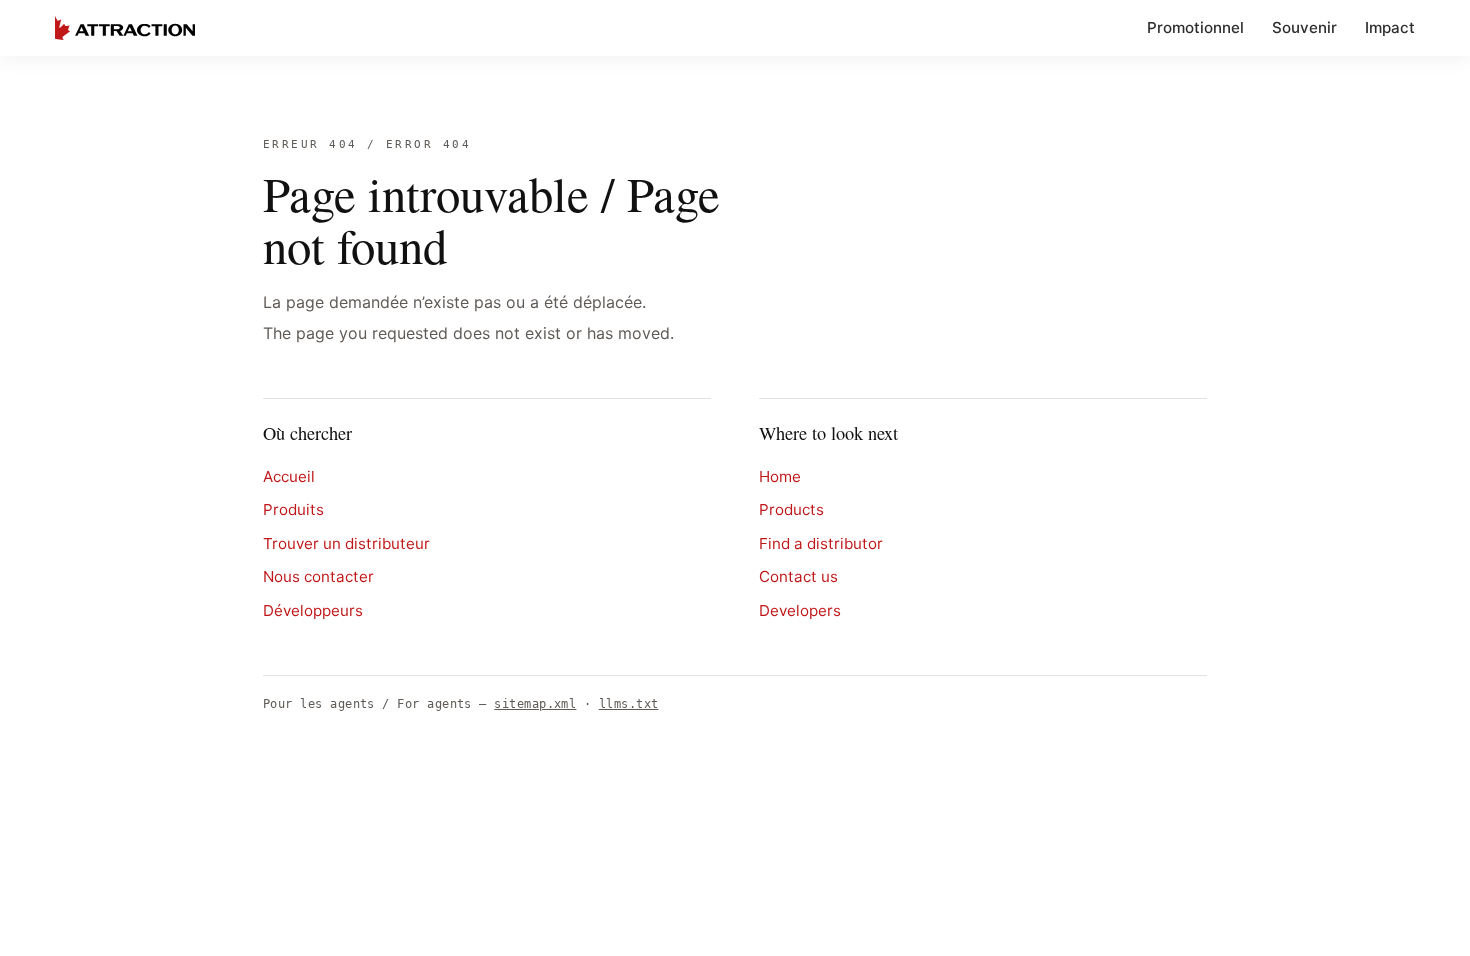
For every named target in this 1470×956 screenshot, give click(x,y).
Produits (293, 509)
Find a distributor (821, 543)
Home (780, 476)
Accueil (289, 476)
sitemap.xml (535, 704)
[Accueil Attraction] (125, 28)
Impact (1390, 27)
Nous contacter (318, 576)
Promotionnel (1195, 27)
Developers (800, 610)
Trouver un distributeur (346, 543)
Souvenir (1304, 27)
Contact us (798, 576)
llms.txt (629, 704)
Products (791, 509)
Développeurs (313, 610)
